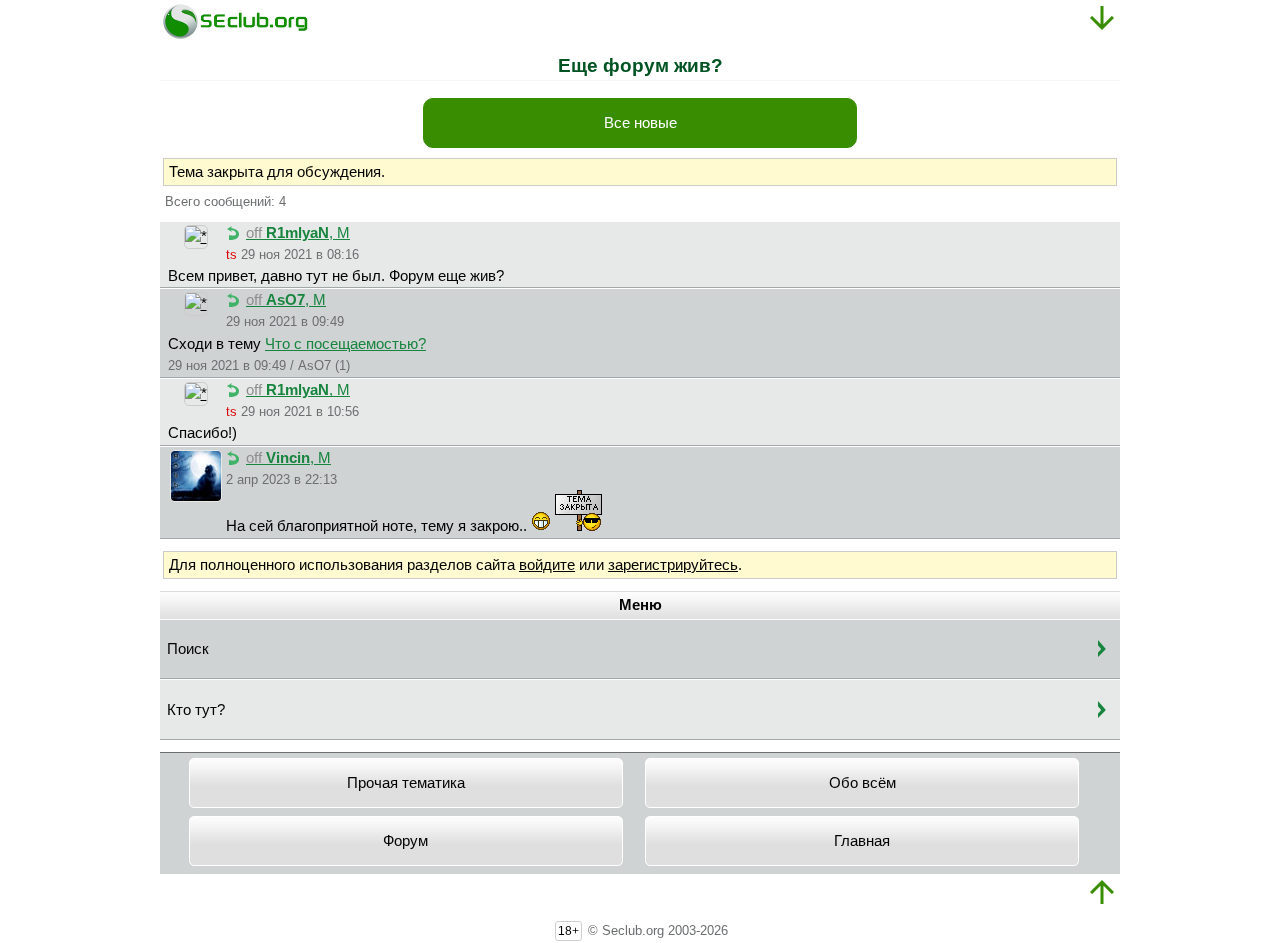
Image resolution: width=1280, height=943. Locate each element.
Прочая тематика (406, 783)
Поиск (188, 649)
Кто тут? (196, 710)
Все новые (640, 123)
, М (298, 233)
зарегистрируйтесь (673, 565)
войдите (547, 565)
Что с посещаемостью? (345, 344)
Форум (405, 841)
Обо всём (862, 783)
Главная (862, 841)
